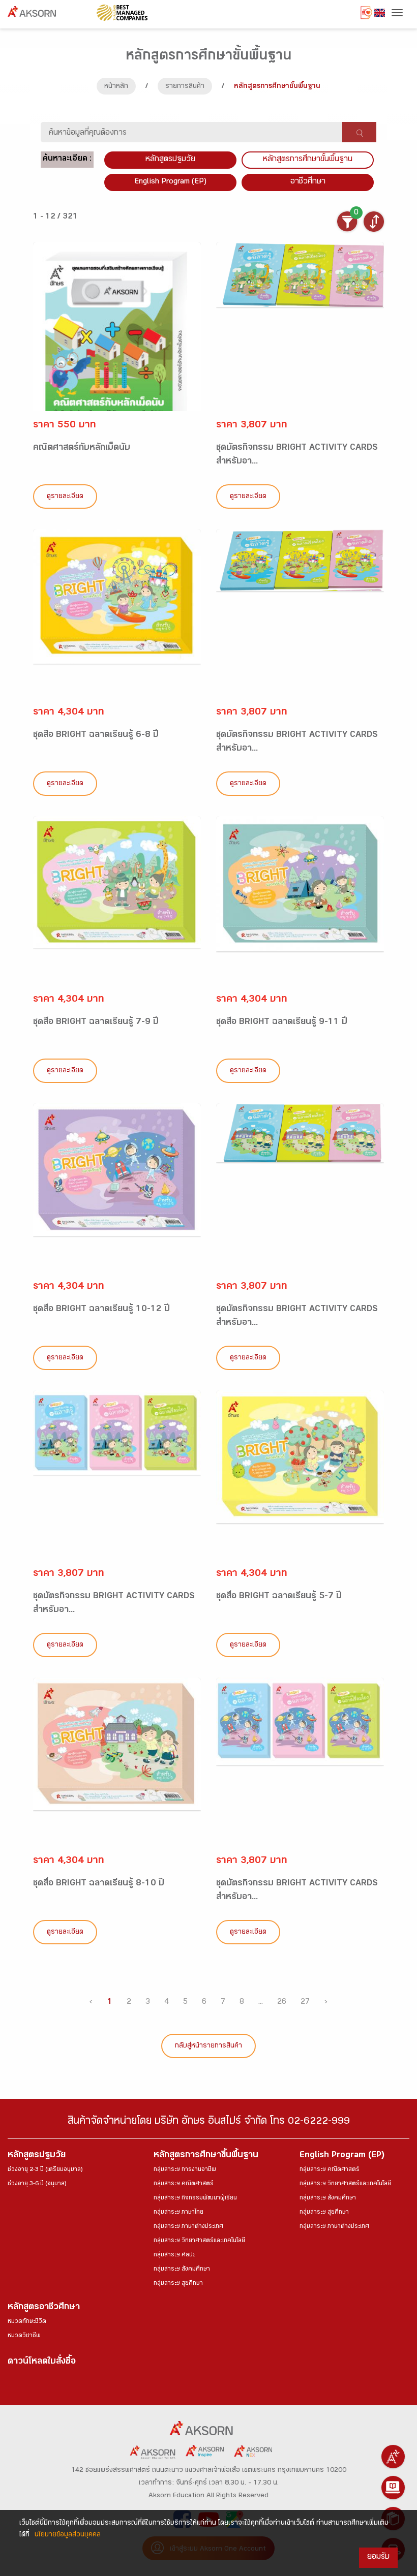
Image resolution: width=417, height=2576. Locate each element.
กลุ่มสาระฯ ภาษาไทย (178, 2213)
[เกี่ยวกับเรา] (393, 2457)
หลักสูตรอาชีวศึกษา (44, 2308)
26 (282, 2003)
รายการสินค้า (185, 87)
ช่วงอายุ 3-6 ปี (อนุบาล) (37, 2184)
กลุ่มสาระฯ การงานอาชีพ (185, 2170)
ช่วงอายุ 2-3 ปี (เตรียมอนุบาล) (45, 2170)
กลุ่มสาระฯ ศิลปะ (174, 2255)
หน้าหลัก (116, 87)
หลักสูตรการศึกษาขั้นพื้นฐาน (308, 160)
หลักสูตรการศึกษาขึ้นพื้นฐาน (206, 2156)
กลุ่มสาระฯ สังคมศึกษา (182, 2270)
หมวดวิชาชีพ (24, 2336)
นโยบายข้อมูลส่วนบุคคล (68, 2535)
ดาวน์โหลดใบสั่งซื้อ (42, 2362)
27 (305, 2003)
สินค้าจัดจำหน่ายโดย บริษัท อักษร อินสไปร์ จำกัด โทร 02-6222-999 (209, 2122)
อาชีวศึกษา (308, 182)
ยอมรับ (378, 2557)
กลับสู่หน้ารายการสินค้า (208, 2046)
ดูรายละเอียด (65, 497)
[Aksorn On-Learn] (393, 2488)
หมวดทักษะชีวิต (27, 2322)
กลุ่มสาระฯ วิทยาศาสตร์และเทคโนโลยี (199, 2241)
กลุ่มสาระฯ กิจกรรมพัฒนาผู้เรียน (195, 2198)
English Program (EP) (170, 182)
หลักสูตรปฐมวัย (37, 2156)
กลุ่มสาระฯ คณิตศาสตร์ (184, 2184)
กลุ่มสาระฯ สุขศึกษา (178, 2284)
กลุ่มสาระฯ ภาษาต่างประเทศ (188, 2227)
